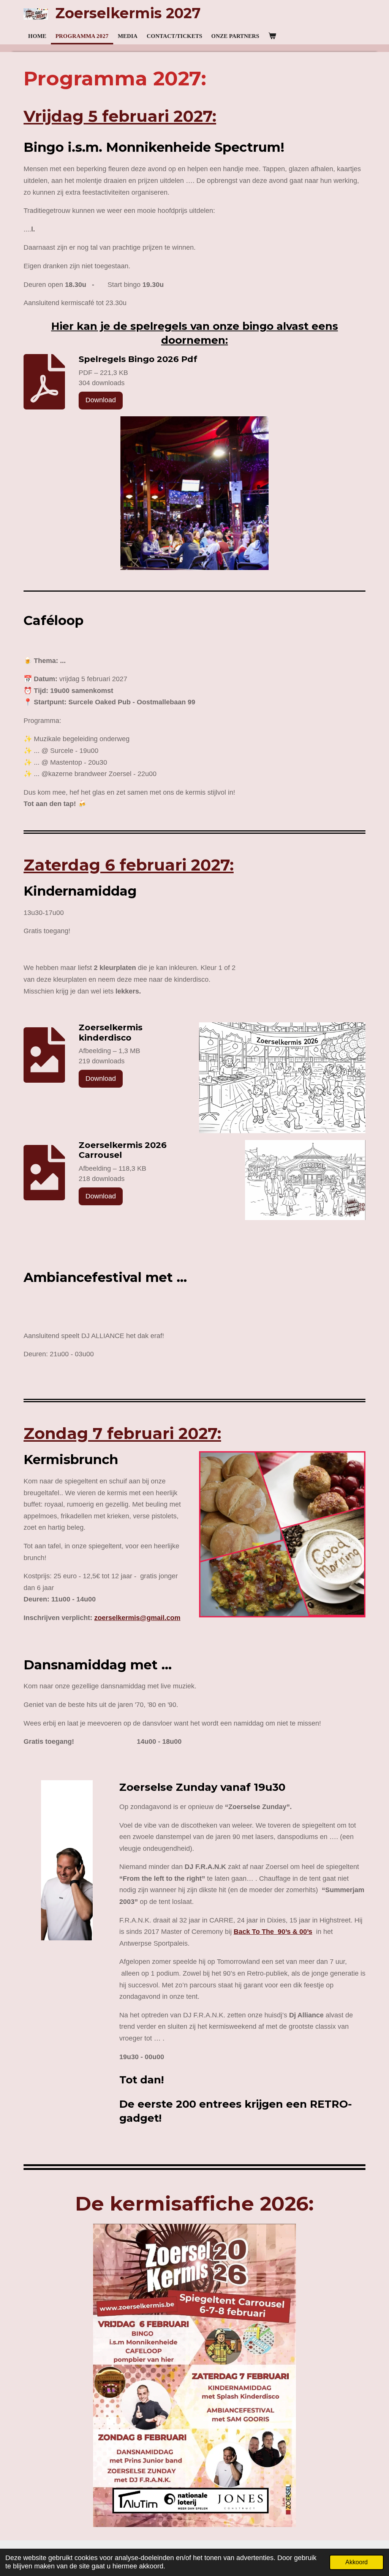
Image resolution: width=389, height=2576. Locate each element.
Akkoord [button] (357, 2562)
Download (101, 400)
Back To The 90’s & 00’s (273, 1932)
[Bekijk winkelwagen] (272, 36)
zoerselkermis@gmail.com (137, 1618)
